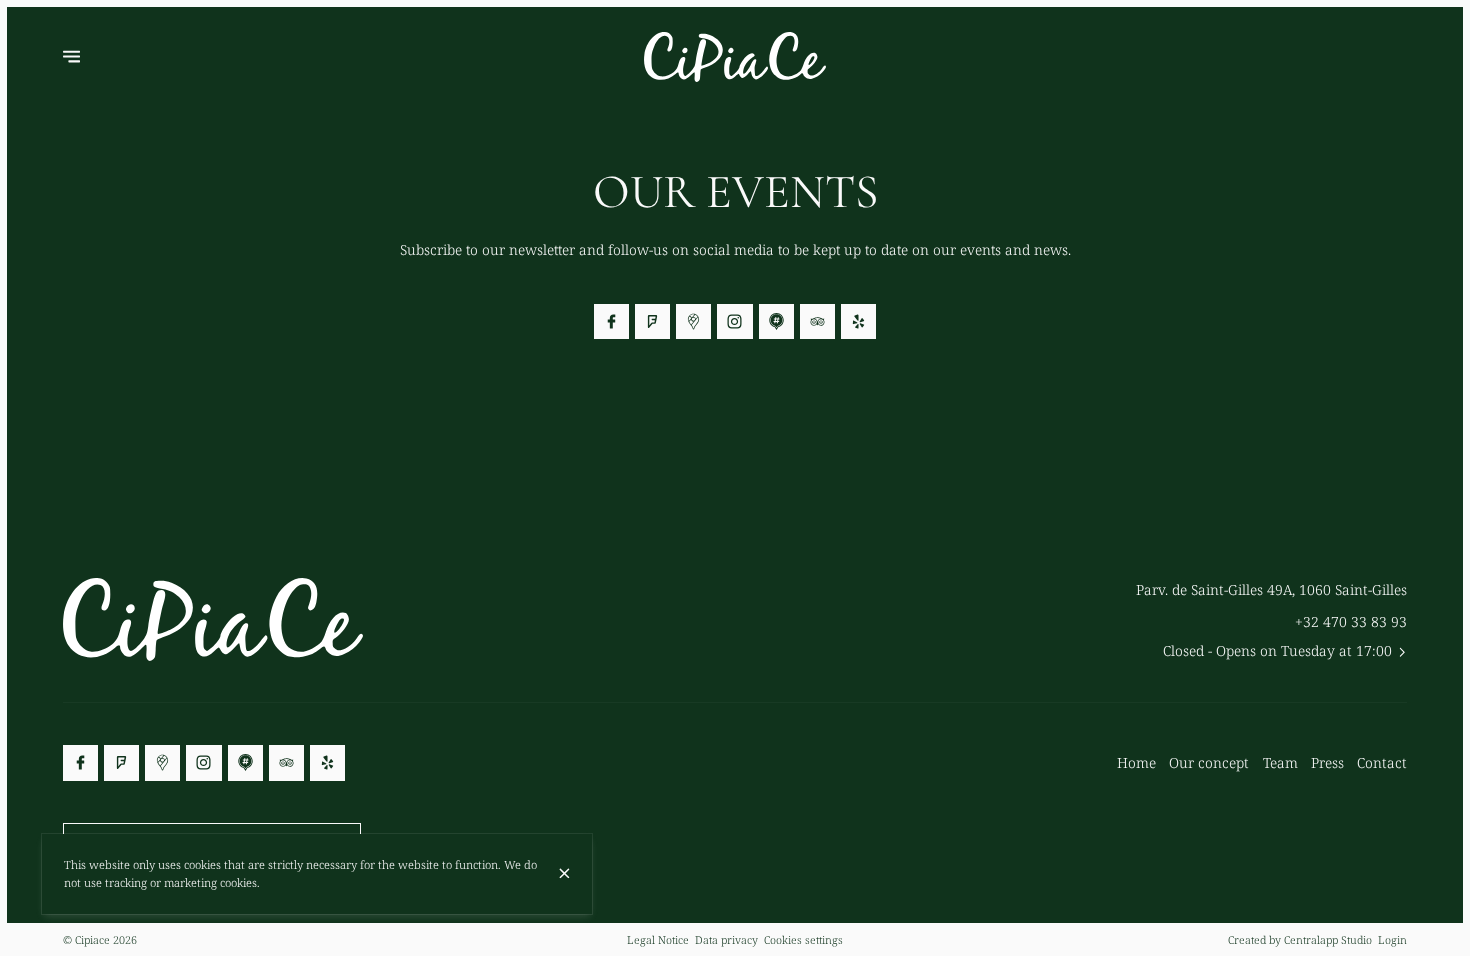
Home (1136, 762)
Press (1327, 762)
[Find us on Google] (693, 321)
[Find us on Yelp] (858, 321)
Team (1280, 762)
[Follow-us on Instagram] (734, 321)
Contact (1382, 762)
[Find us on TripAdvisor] (817, 321)
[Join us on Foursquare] (652, 321)
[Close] (564, 873)
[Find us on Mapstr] (776, 321)
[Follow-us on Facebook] (611, 321)
